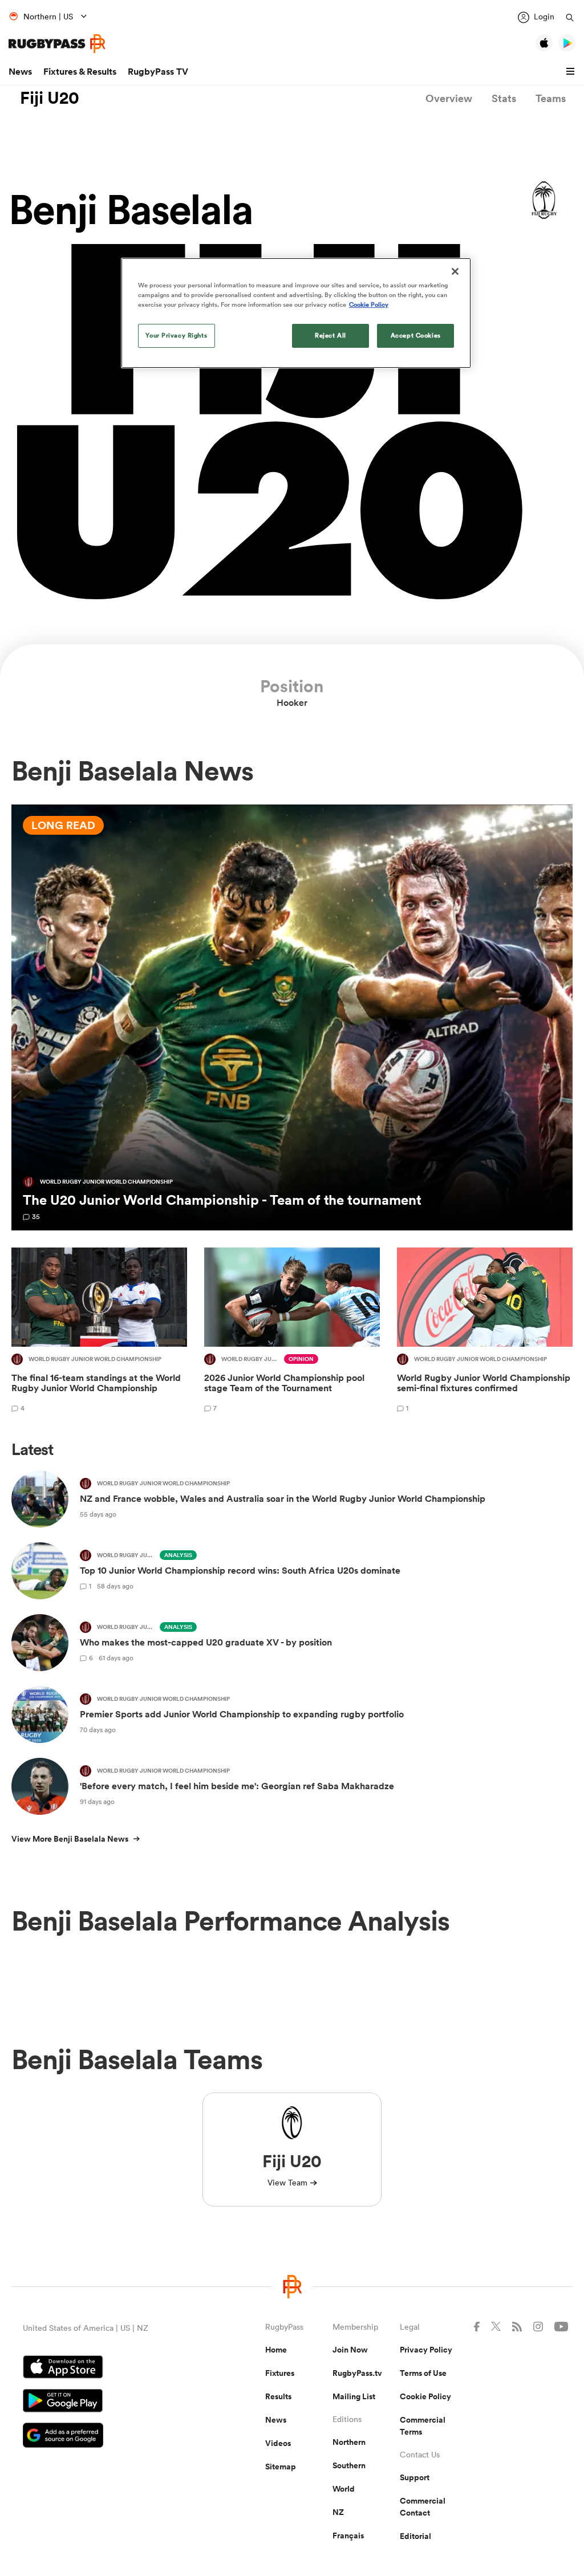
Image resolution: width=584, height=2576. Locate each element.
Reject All (330, 335)
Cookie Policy (425, 2396)
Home (276, 2350)
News (20, 72)
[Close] (455, 271)
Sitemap (281, 2467)
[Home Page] (57, 44)
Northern (349, 2442)
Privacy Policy (426, 2350)
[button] (572, 72)
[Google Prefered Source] (104, 2437)
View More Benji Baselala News (70, 1839)
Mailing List (354, 2396)
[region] (296, 313)
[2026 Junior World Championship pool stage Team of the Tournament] (292, 1332)
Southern (349, 2465)
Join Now (350, 2350)
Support (415, 2477)
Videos (278, 2443)
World (344, 2489)
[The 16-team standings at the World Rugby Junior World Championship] (99, 1332)
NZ (338, 2512)
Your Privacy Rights (176, 335)
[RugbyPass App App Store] (104, 2368)
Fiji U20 (50, 98)
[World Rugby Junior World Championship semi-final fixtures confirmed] (485, 1332)
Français (348, 2536)
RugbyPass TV (158, 72)
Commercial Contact (423, 2507)
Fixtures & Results (80, 72)
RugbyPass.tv (357, 2373)
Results (278, 2396)
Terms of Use (423, 2373)
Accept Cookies (416, 335)
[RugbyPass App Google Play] (104, 2402)
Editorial (415, 2536)
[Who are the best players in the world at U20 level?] (292, 1018)
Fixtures (280, 2373)
